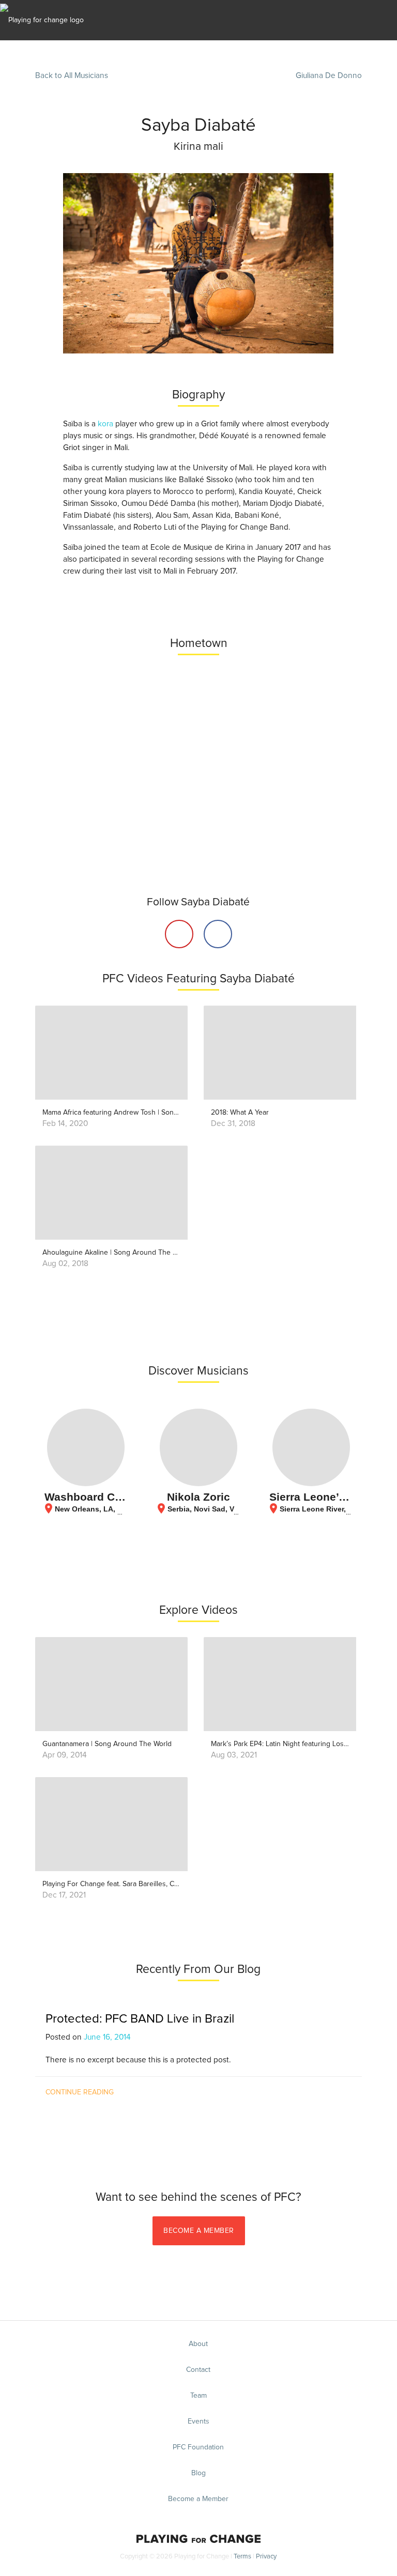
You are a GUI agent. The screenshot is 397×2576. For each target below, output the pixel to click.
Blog (198, 2473)
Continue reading (80, 2092)
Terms (242, 2557)
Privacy (266, 2557)
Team (198, 2396)
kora (105, 424)
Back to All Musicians (72, 76)
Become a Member (199, 2231)
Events (198, 2421)
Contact (198, 2370)
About (198, 2344)
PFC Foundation (198, 2447)
